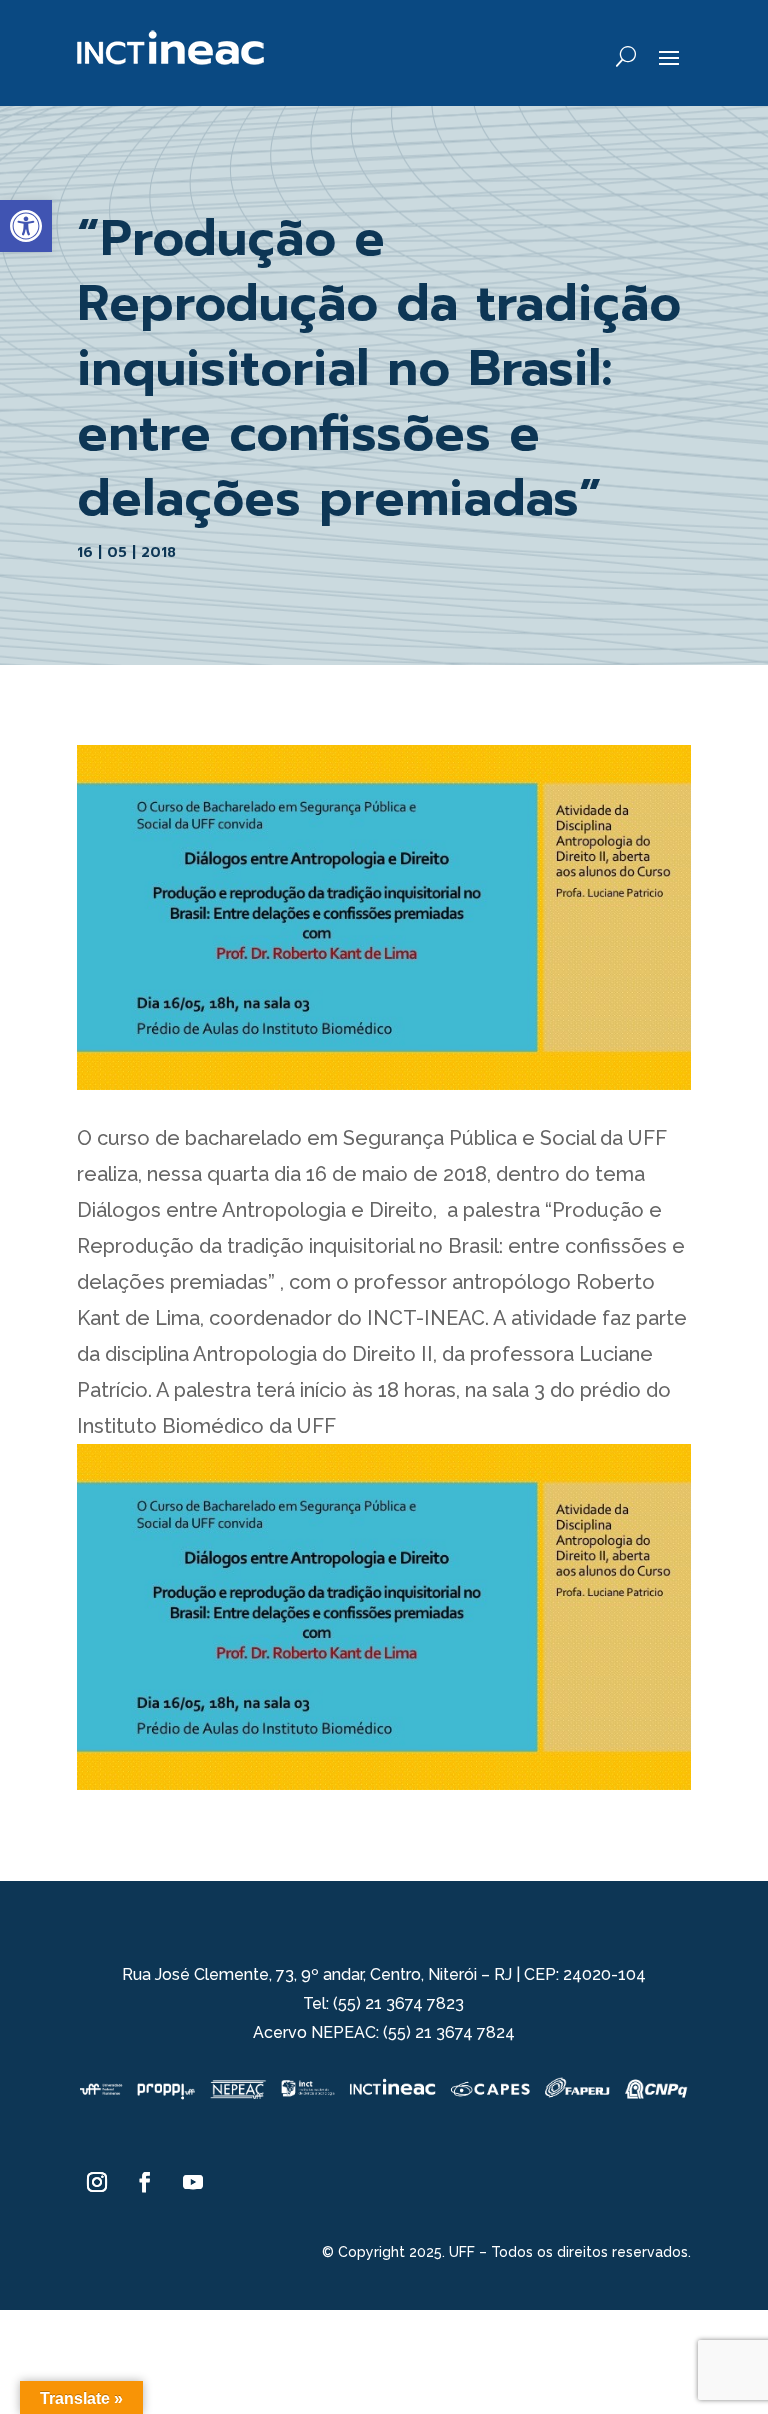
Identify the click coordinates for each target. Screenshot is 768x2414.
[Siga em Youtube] (193, 2182)
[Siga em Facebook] (145, 2182)
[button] (26, 226)
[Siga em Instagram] (97, 2182)
